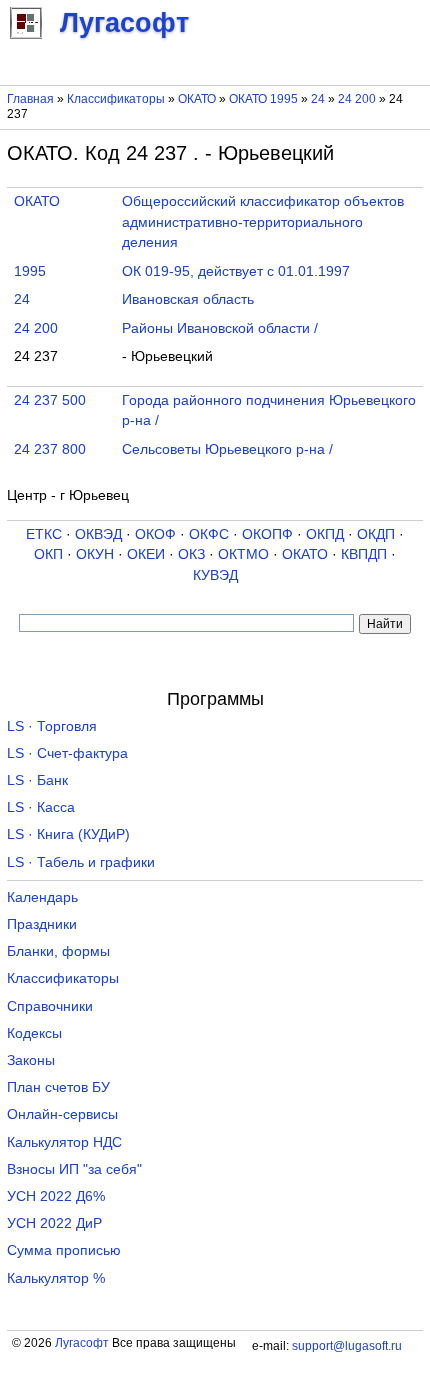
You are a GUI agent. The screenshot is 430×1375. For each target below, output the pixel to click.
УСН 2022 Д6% (56, 1196)
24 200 (358, 99)
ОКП (48, 554)
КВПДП (364, 554)
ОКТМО (243, 554)
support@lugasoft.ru (347, 1346)
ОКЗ (191, 554)
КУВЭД (215, 575)
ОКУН (95, 554)
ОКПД (325, 534)
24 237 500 (50, 400)
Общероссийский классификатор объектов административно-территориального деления (263, 222)
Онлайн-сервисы (62, 1114)
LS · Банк (37, 780)
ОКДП (376, 534)
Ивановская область (188, 299)
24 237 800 (50, 449)
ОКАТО (197, 99)
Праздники (42, 924)
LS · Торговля (52, 726)
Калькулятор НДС (64, 1142)
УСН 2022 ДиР (54, 1223)
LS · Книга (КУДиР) (68, 834)
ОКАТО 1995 (263, 99)
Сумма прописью (64, 1250)
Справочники (50, 1006)
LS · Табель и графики (81, 862)
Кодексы (34, 1033)
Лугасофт (82, 1343)
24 (319, 99)
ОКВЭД (98, 534)
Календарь (42, 897)
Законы (31, 1060)
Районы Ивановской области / (220, 328)
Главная (30, 99)
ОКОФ (155, 534)
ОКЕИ (146, 554)
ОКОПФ (267, 534)
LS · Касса (41, 807)
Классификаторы (116, 99)
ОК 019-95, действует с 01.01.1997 (236, 271)
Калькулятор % (56, 1278)
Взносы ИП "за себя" (74, 1169)
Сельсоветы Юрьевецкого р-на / (227, 449)
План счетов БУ (58, 1087)
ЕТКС (44, 534)
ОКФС (209, 534)
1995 (30, 271)
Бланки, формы (58, 951)
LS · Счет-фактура (67, 753)
